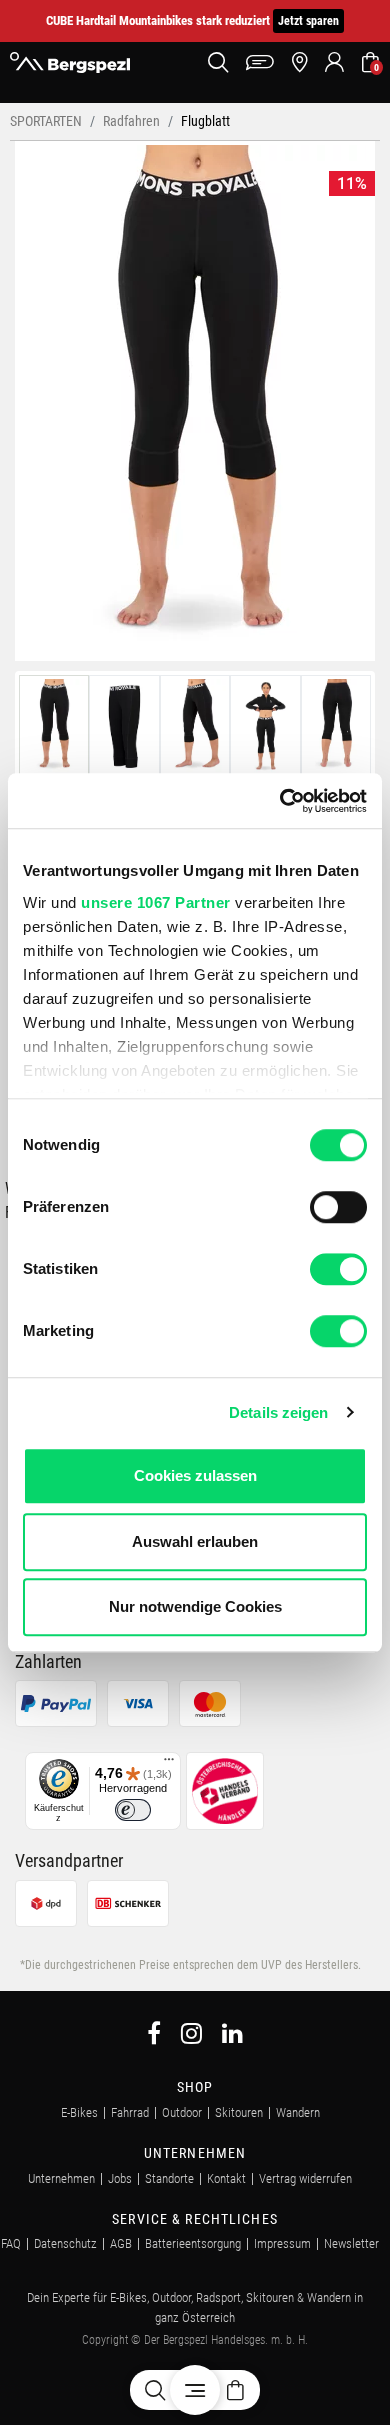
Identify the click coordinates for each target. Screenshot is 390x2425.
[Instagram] (191, 2036)
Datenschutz (65, 2243)
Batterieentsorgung (193, 2243)
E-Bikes (79, 2112)
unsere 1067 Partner (156, 902)
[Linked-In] (232, 2036)
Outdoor (182, 2112)
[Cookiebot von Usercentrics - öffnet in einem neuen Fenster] (280, 801)
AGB (121, 2243)
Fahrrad (130, 2112)
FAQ (11, 2243)
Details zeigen (278, 1412)
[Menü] (169, 1764)
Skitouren (239, 2112)
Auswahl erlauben (195, 1541)
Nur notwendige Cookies (195, 1606)
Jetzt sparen (308, 21)
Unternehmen (61, 2178)
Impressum (282, 2243)
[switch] (338, 1207)
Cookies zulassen (195, 1475)
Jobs (120, 2178)
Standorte (169, 2178)
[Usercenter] (334, 62)
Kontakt (226, 2178)
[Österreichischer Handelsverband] (225, 1790)
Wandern (298, 2112)
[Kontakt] (260, 62)
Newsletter (351, 2243)
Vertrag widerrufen (305, 2178)
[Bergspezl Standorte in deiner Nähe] (299, 62)
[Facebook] (154, 2036)
